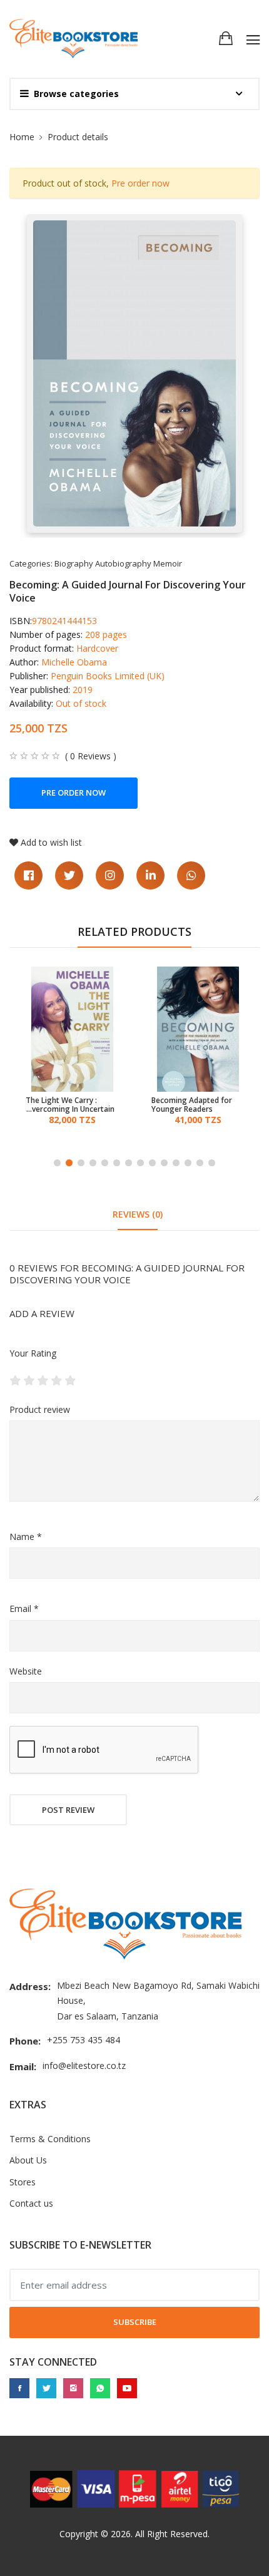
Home (22, 137)
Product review (40, 1409)
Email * (24, 1609)
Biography (74, 563)
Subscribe (135, 2322)
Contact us (31, 2203)
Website (26, 1671)
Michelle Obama (74, 662)
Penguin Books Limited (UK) (108, 676)
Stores (23, 2182)
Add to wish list (51, 842)
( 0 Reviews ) (91, 756)
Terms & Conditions (50, 2139)
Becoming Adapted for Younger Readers (66, 1105)
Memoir (168, 563)
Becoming (198, 1101)
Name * (26, 1537)
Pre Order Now (74, 793)
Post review (68, 1810)
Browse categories (76, 94)
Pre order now (140, 183)
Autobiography (123, 563)
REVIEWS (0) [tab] (138, 1214)
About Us (28, 2160)
